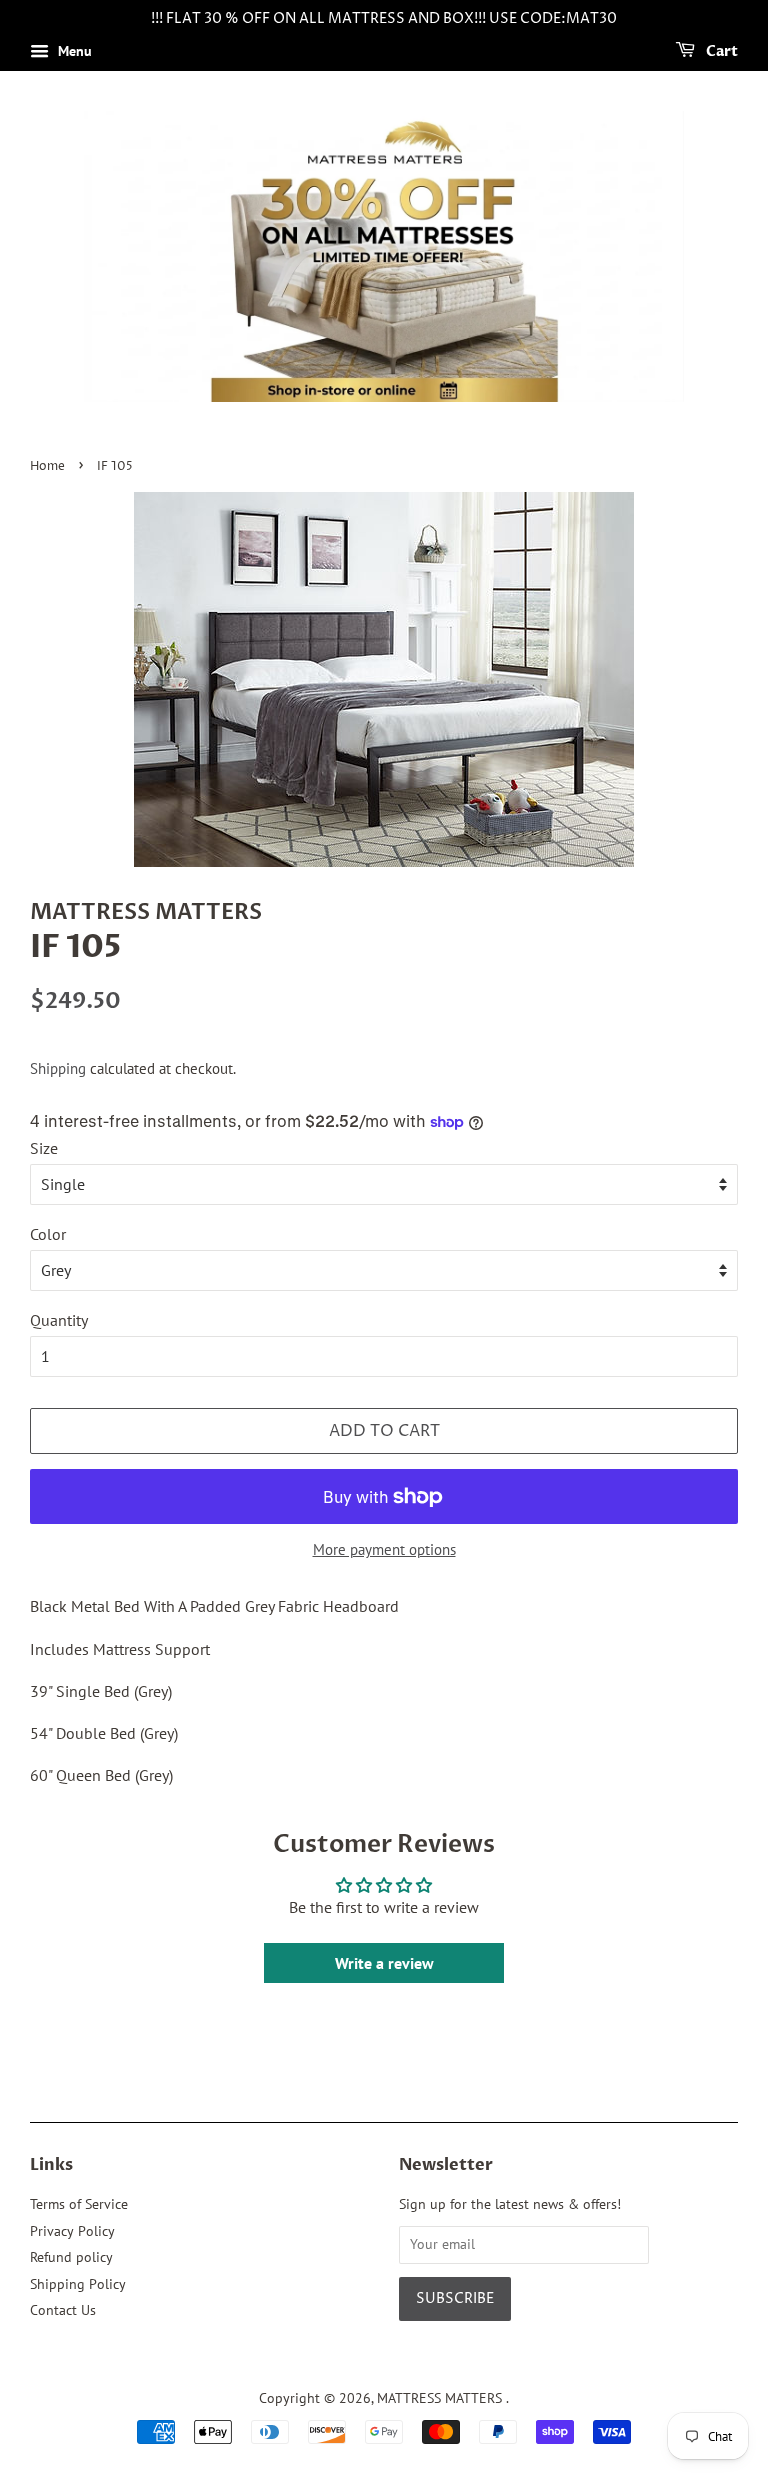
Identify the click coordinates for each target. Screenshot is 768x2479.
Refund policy (71, 2257)
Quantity (59, 1320)
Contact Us (63, 2310)
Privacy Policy (72, 2231)
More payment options (384, 1549)
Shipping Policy (78, 2284)
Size (44, 1148)
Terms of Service (79, 2204)
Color (48, 1234)
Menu (73, 51)
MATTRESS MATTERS (441, 2398)
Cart (720, 51)
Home (47, 466)
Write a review (384, 1963)
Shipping (58, 1068)
